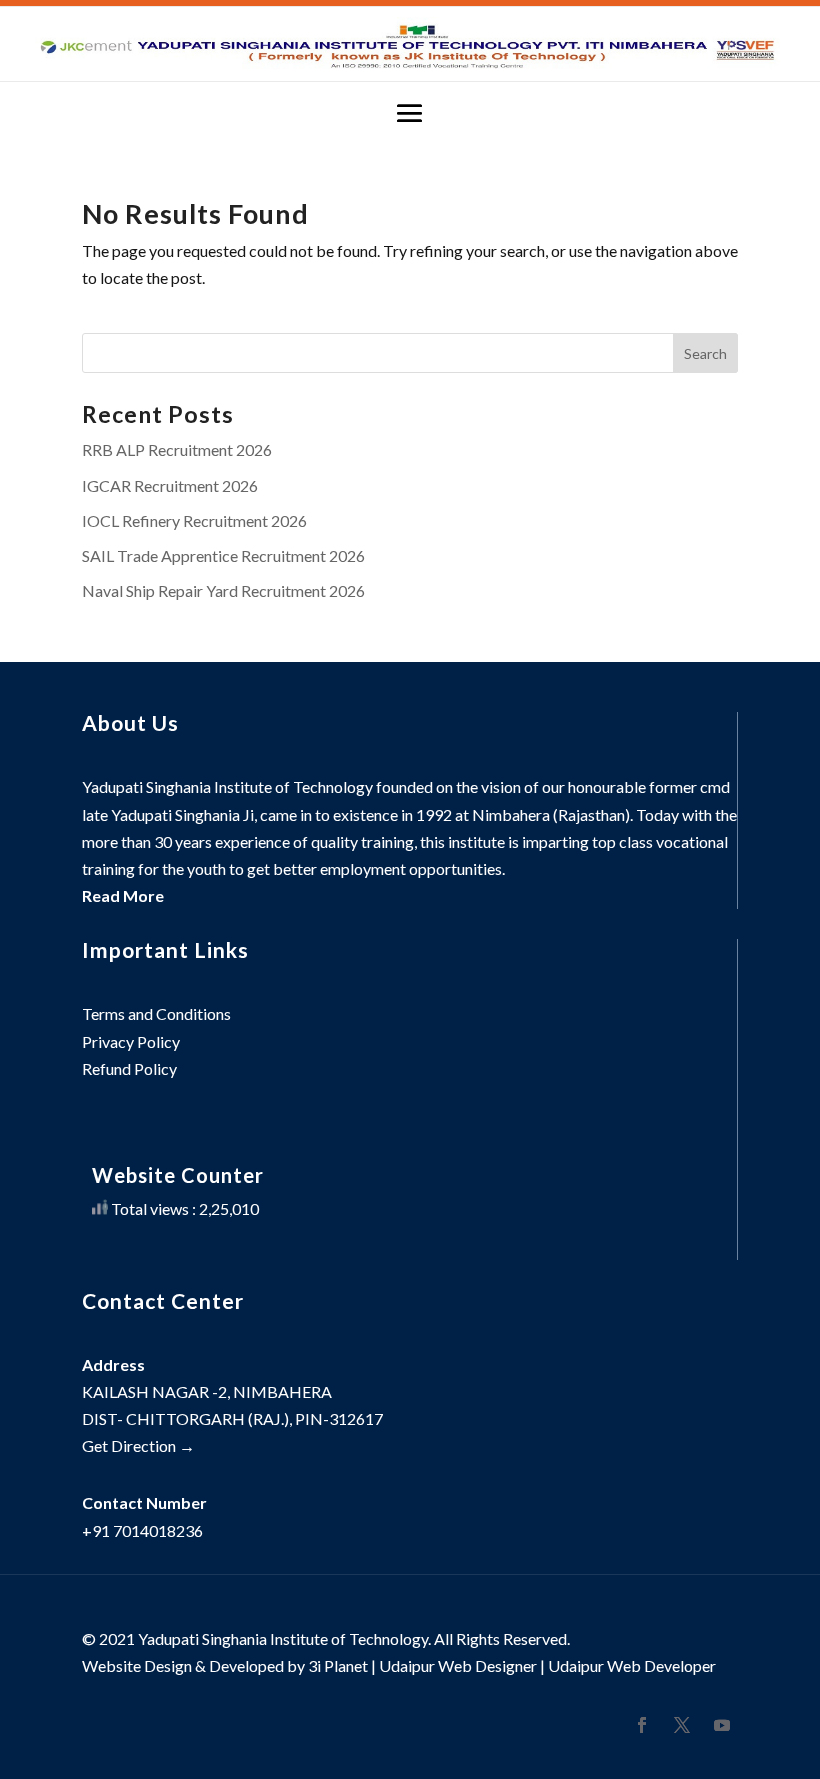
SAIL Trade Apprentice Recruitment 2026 (223, 555)
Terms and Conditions (156, 1013)
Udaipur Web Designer (458, 1665)
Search (705, 353)
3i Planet (338, 1665)
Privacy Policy (131, 1041)
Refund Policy (129, 1068)
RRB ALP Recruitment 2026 (177, 449)
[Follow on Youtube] (722, 1725)
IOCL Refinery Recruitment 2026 (194, 520)
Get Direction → (138, 1445)
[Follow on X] (682, 1725)
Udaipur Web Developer (632, 1665)
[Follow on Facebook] (642, 1725)
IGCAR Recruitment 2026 (170, 485)
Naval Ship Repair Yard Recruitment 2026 (223, 590)
